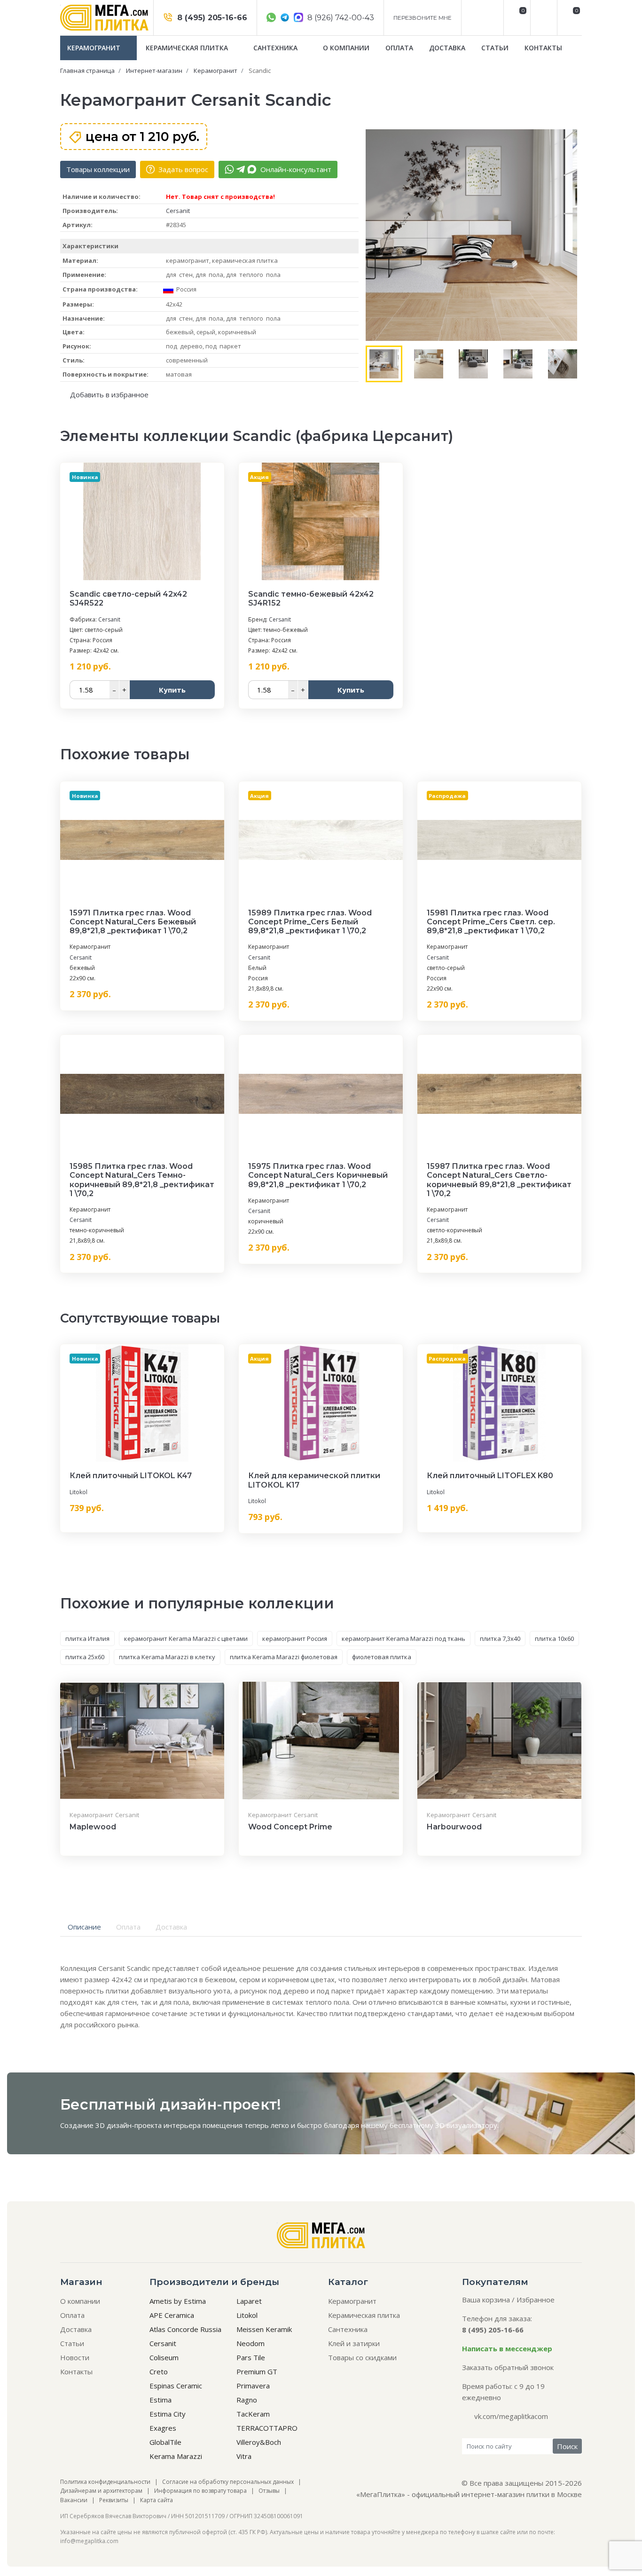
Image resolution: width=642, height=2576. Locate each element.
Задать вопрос (182, 169)
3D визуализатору (466, 2125)
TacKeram (253, 2414)
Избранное (536, 2300)
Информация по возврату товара (200, 2491)
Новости (75, 2357)
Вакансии (74, 2500)
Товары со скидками (362, 2357)
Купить (172, 690)
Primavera (253, 2386)
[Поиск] (543, 18)
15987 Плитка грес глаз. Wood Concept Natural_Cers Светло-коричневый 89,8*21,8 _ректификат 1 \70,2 (499, 1180)
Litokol (78, 1492)
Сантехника (276, 48)
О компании (346, 48)
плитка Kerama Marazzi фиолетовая (284, 1657)
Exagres (163, 2428)
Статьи (495, 48)
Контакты (543, 48)
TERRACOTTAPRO (267, 2428)
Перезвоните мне (423, 18)
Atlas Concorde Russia (185, 2329)
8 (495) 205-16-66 (211, 18)
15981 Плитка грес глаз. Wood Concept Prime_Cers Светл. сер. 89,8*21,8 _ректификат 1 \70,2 (491, 922)
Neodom (251, 2343)
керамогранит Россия (295, 1639)
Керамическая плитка (188, 48)
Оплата (399, 48)
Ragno (247, 2400)
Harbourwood (454, 1827)
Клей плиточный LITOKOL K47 (131, 1476)
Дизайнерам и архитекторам (101, 2491)
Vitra (244, 2456)
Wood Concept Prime (290, 1827)
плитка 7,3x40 (500, 1639)
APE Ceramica (172, 2315)
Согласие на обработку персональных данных (228, 2482)
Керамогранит (95, 48)
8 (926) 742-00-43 (340, 18)
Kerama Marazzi (176, 2456)
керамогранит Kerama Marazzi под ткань (403, 1639)
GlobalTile (165, 2442)
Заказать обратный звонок (508, 2367)
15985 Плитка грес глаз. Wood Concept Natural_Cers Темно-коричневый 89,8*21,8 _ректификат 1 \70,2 (142, 1180)
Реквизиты (114, 2500)
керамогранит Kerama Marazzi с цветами (186, 1639)
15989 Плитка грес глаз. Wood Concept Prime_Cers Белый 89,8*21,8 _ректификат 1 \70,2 (310, 922)
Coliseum (164, 2357)
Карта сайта (157, 2500)
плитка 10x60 (554, 1639)
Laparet (249, 2301)
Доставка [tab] (171, 1927)
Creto (159, 2371)
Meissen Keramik (264, 2329)
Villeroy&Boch (259, 2442)
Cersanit (178, 211)
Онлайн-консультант (295, 169)
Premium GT (257, 2371)
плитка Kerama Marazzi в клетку (167, 1657)
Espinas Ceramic (176, 2386)
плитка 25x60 (85, 1657)
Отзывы (269, 2491)
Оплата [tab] (128, 1927)
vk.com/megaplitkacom (511, 2416)
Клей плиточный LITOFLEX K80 (490, 1476)
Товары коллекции (98, 169)
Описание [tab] (84, 1927)
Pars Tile (251, 2357)
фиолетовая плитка (382, 1657)
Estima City (168, 2414)
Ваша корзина (486, 2300)
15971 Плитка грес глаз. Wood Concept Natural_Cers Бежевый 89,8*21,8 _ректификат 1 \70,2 (133, 922)
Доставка (447, 48)
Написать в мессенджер (507, 2348)
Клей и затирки (354, 2343)
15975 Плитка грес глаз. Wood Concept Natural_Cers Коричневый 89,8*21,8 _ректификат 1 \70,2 (318, 1175)
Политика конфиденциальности (105, 2482)
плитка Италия (87, 1639)
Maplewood (93, 1827)
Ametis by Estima (178, 2301)
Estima (160, 2400)
